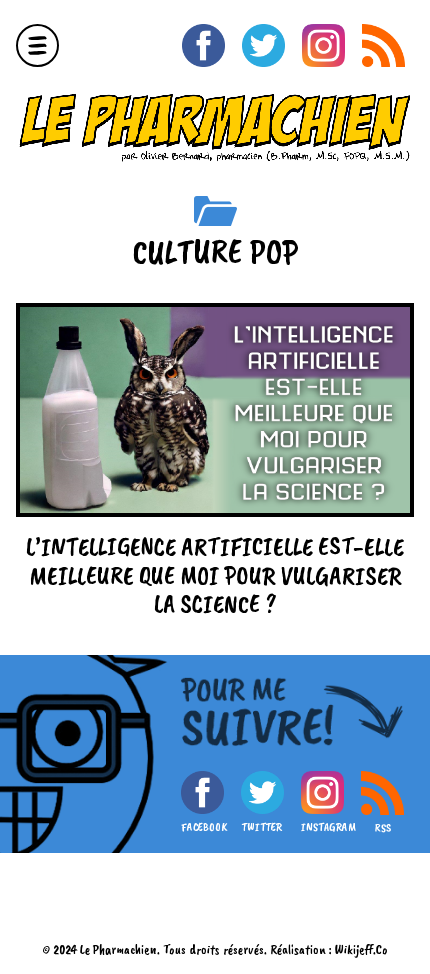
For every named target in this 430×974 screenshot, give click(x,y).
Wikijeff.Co (361, 949)
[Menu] (37, 45)
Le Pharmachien (118, 949)
